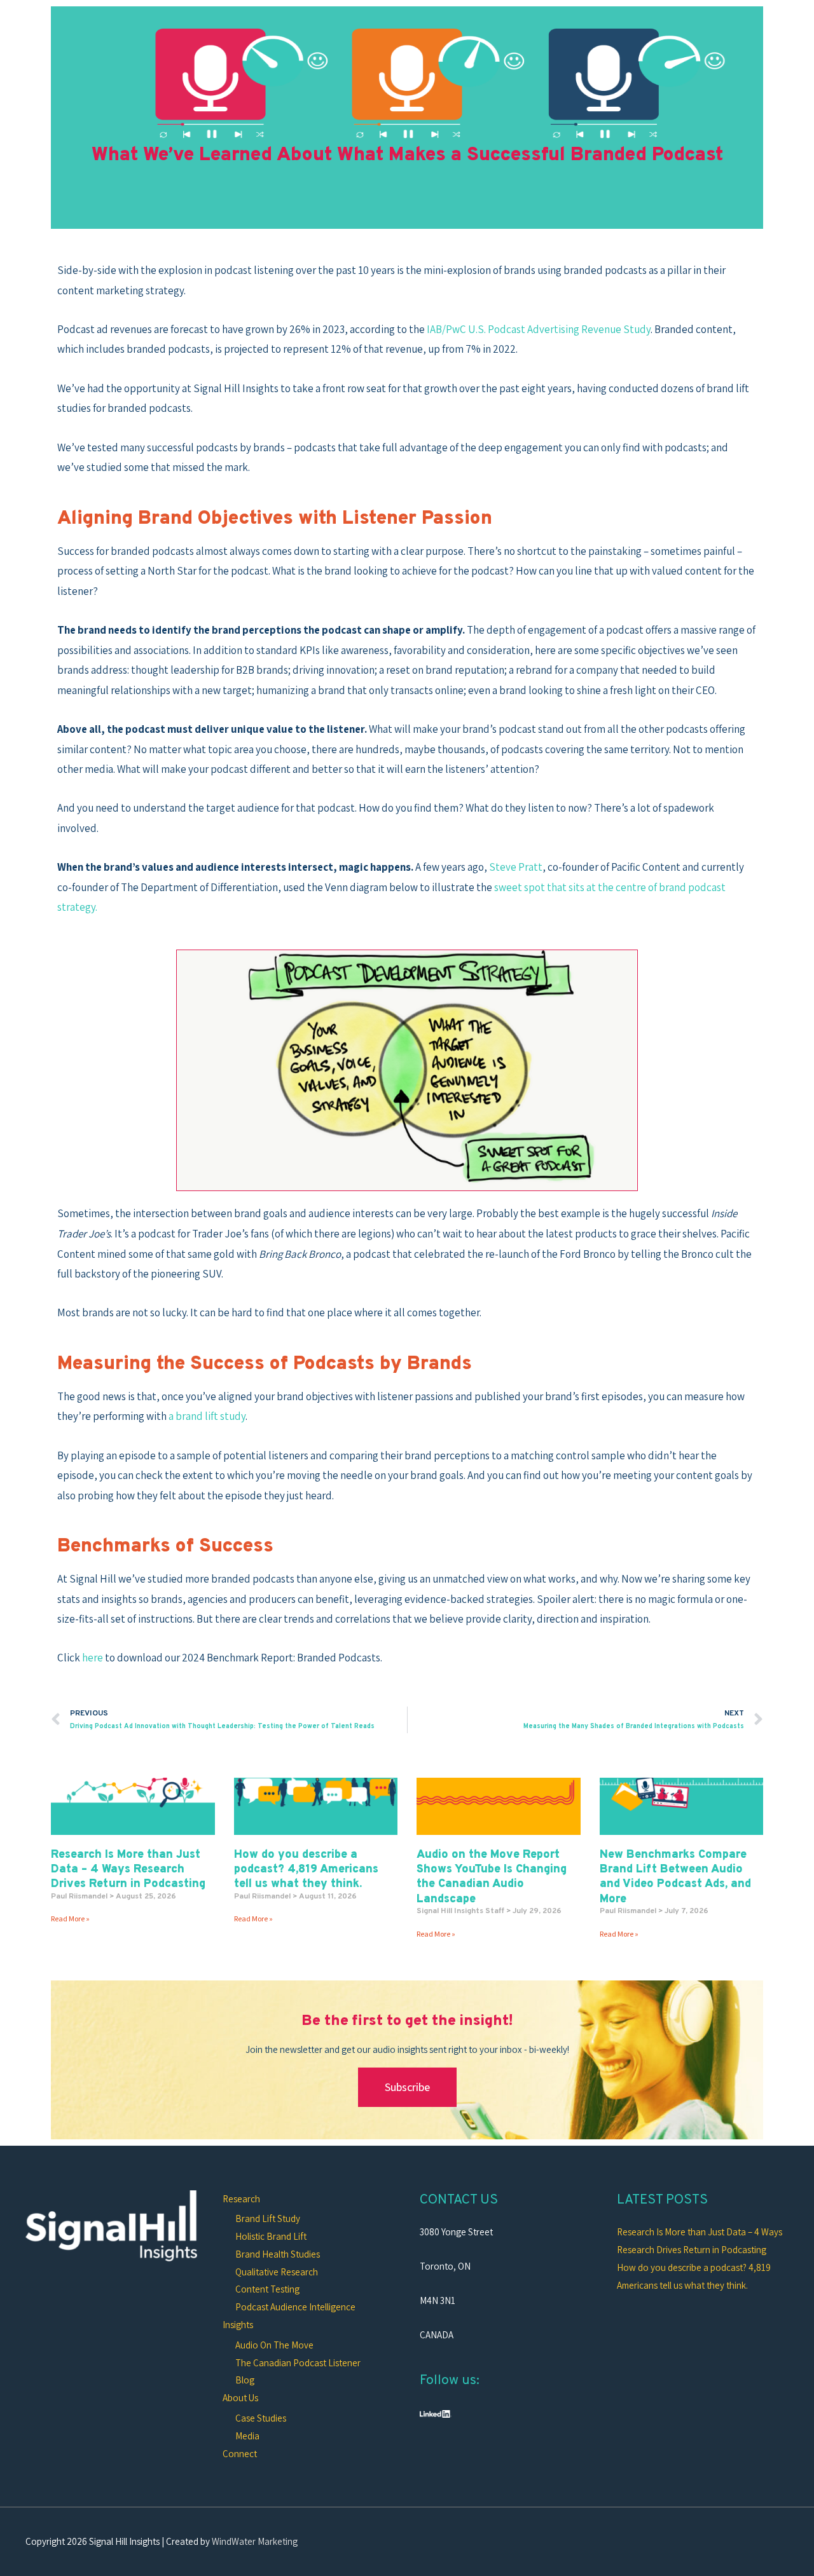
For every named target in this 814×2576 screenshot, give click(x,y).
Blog (245, 2380)
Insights (238, 2325)
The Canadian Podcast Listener (298, 2363)
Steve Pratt (516, 867)
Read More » (70, 1918)
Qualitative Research (277, 2272)
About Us (240, 2398)
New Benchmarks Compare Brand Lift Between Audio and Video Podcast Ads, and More (675, 1877)
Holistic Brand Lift (271, 2236)
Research (241, 2199)
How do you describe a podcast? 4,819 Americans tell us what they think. (306, 1870)
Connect (240, 2454)
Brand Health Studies (278, 2254)
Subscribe (407, 2087)
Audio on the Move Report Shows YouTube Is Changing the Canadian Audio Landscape (492, 1877)
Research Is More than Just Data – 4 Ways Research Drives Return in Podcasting (128, 1870)
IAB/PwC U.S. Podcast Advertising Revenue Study (539, 329)
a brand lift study (207, 1416)
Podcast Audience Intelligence (295, 2307)
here (93, 1658)
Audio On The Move (274, 2345)
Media (247, 2436)
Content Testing (267, 2289)
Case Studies (261, 2418)
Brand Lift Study (268, 2218)
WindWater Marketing (255, 2541)
